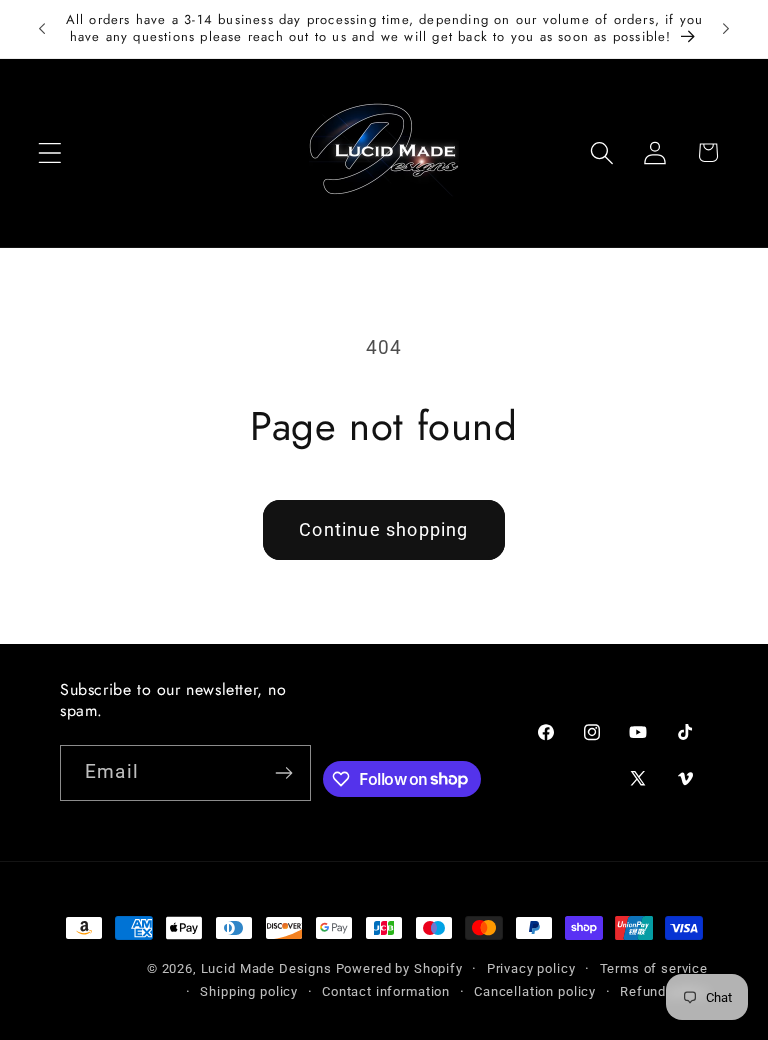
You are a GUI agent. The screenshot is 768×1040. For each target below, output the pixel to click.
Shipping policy (249, 991)
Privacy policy (531, 968)
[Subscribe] (284, 773)
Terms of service (654, 968)
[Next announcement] (726, 29)
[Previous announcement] (42, 29)
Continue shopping (383, 529)
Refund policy (664, 991)
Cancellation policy (535, 991)
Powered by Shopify (399, 968)
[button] (50, 152)
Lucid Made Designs (266, 968)
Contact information (386, 991)
